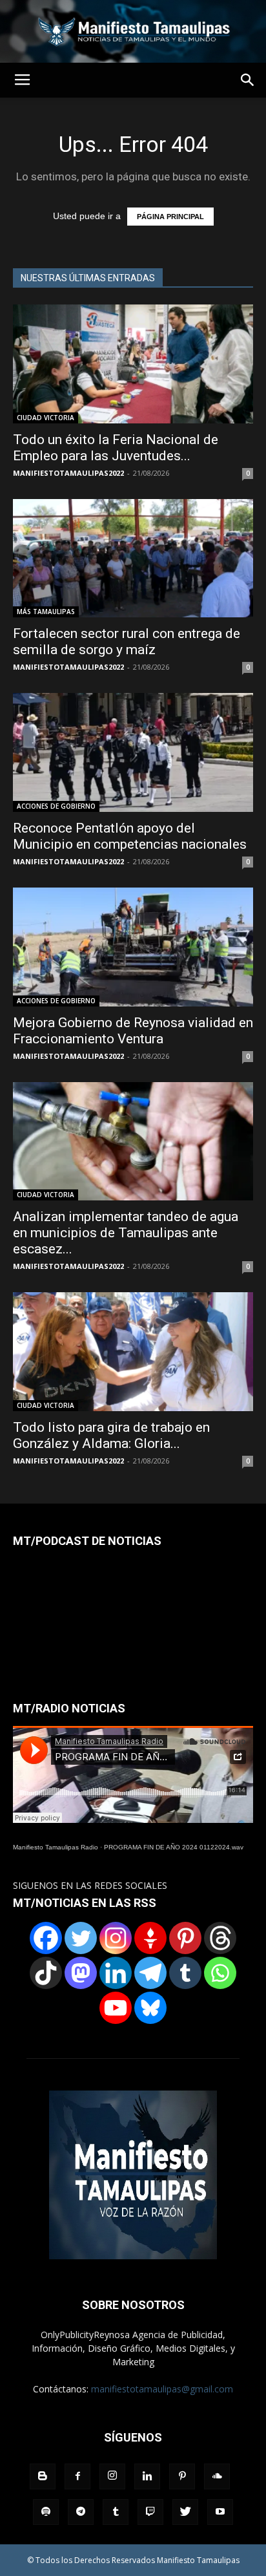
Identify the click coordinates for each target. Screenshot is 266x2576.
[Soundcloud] (217, 2476)
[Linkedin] (116, 1973)
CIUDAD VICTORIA (46, 418)
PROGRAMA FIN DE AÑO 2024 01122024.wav (174, 1847)
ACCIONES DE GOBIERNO (56, 806)
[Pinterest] (185, 1938)
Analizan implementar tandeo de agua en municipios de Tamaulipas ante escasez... (126, 1233)
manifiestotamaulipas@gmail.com (162, 2389)
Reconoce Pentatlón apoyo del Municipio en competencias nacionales (130, 836)
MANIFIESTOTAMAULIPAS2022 (68, 473)
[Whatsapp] (220, 1973)
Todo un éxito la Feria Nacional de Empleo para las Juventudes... (116, 448)
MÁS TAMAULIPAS (46, 612)
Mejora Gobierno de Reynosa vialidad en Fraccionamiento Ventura (133, 1031)
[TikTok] (46, 1973)
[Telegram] (150, 1973)
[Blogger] (43, 2476)
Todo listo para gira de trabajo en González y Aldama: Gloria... (111, 1435)
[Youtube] (220, 2512)
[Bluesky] (150, 2008)
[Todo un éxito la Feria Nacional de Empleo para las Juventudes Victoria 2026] (133, 364)
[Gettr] (150, 1938)
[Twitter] (81, 1938)
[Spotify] (46, 2512)
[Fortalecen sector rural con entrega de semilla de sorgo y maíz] (133, 559)
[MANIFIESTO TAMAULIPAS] (133, 31)
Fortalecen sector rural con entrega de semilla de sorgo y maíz (127, 642)
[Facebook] (46, 1938)
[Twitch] (150, 2512)
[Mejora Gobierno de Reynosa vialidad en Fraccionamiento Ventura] (133, 947)
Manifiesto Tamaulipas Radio (56, 1847)
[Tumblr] (185, 1973)
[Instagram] (116, 1938)
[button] (248, 80)
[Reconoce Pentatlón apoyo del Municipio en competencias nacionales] (133, 752)
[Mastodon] (81, 1973)
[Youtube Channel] (116, 2008)
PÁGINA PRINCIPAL (170, 217)
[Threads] (220, 1938)
